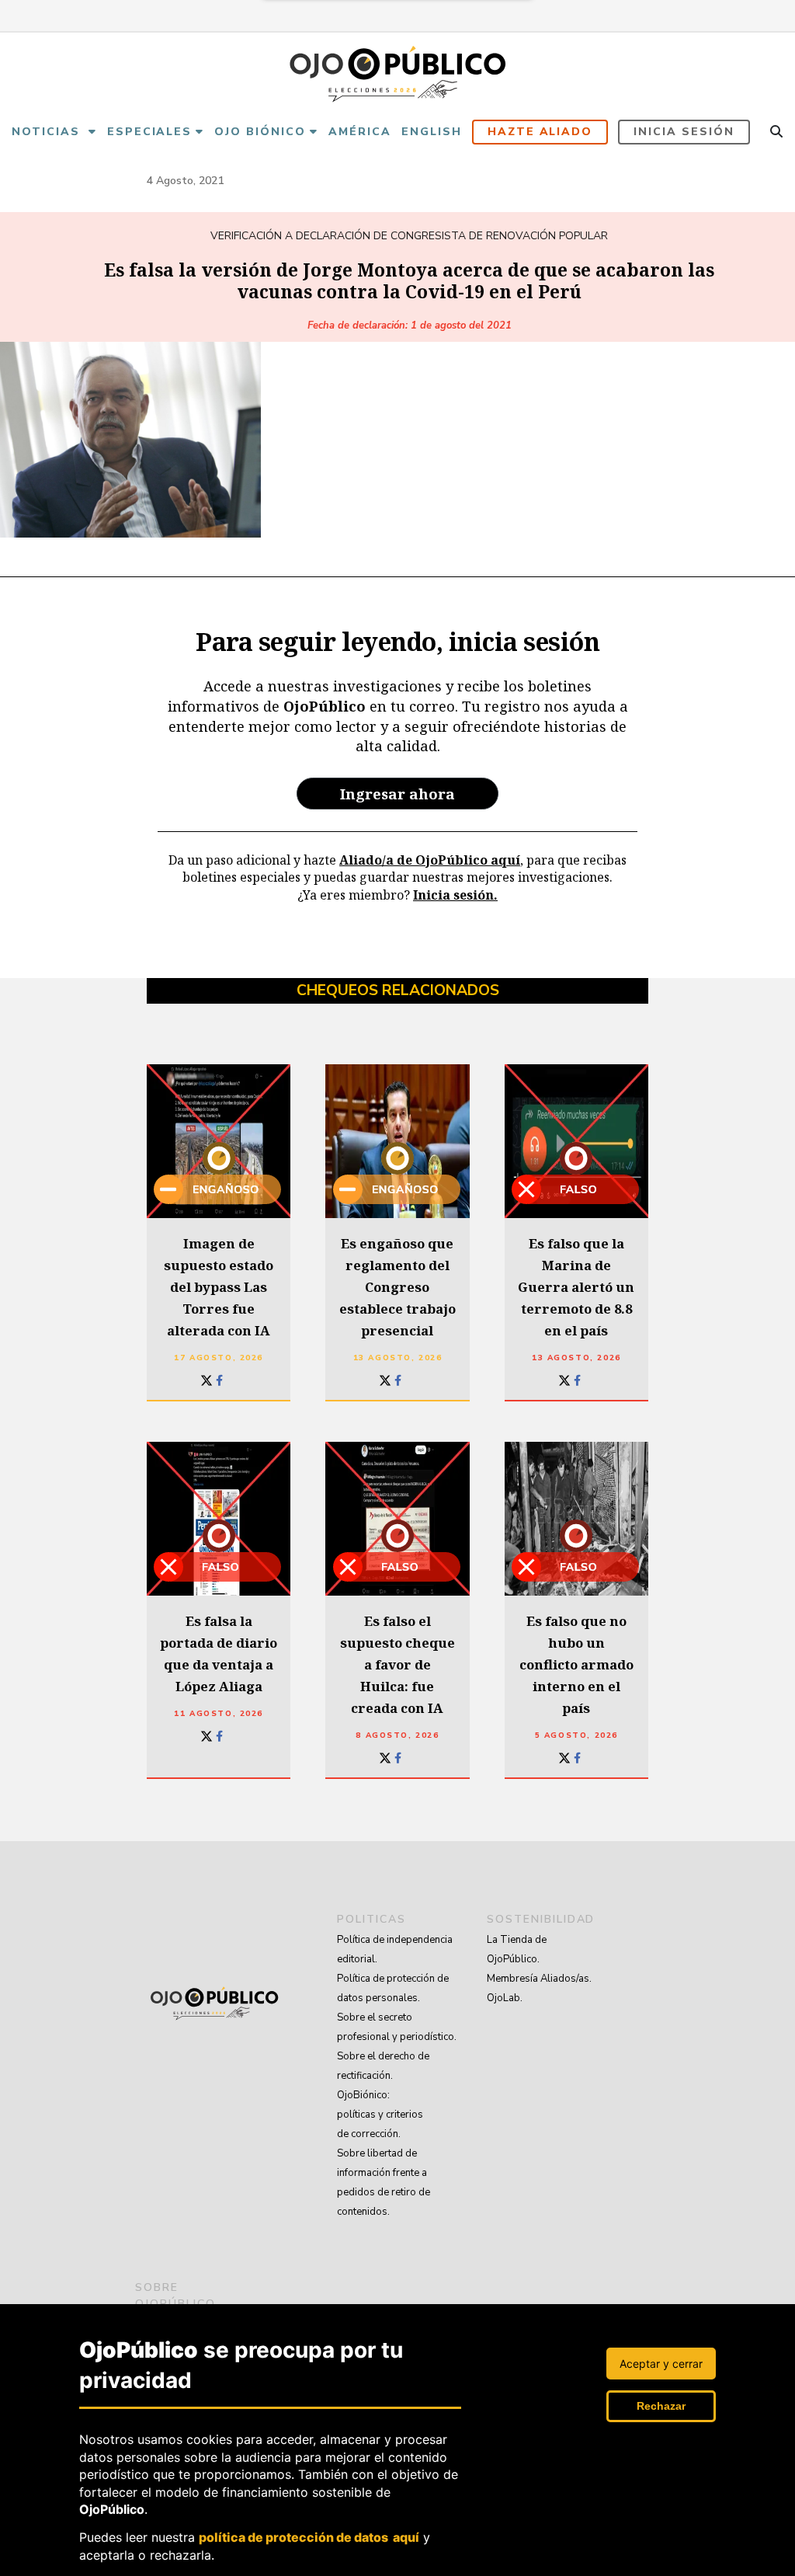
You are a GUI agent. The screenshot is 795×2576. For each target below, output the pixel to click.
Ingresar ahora (397, 794)
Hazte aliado (540, 132)
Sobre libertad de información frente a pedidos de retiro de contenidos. (384, 2183)
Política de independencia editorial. (395, 1949)
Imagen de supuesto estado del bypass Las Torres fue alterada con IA (219, 1287)
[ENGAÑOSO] (219, 1141)
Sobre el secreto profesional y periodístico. (397, 2027)
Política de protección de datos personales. (393, 1988)
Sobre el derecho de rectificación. (383, 2066)
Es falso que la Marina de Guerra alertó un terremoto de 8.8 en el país (576, 1287)
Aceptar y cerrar (661, 2364)
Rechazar (661, 2406)
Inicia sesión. (455, 895)
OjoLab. (505, 1998)
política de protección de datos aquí (309, 2537)
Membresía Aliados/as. (539, 1979)
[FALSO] (576, 1141)
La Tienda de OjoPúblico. (517, 1949)
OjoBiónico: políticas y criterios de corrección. (380, 2115)
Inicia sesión (684, 132)
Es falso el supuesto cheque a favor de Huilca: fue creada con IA (397, 1664)
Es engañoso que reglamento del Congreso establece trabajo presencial (397, 1287)
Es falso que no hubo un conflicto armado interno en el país (576, 1664)
